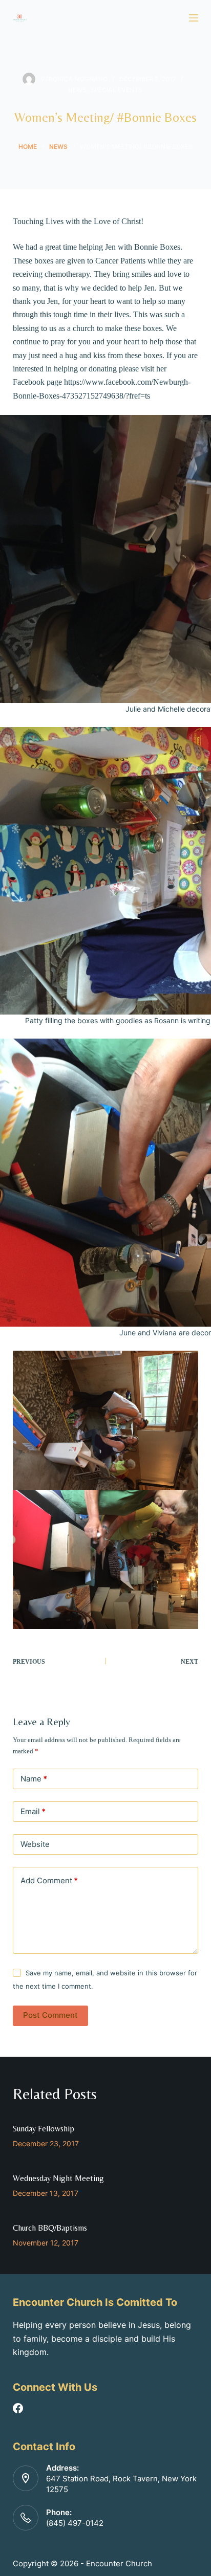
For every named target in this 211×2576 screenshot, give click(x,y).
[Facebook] (18, 2408)
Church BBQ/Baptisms (50, 2228)
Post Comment (50, 2015)
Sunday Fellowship (44, 2129)
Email (33, 1811)
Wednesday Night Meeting (58, 2178)
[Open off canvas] (194, 18)
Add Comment (49, 1880)
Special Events (116, 90)
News (77, 90)
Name (34, 1779)
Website (35, 1844)
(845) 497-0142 (75, 2523)
